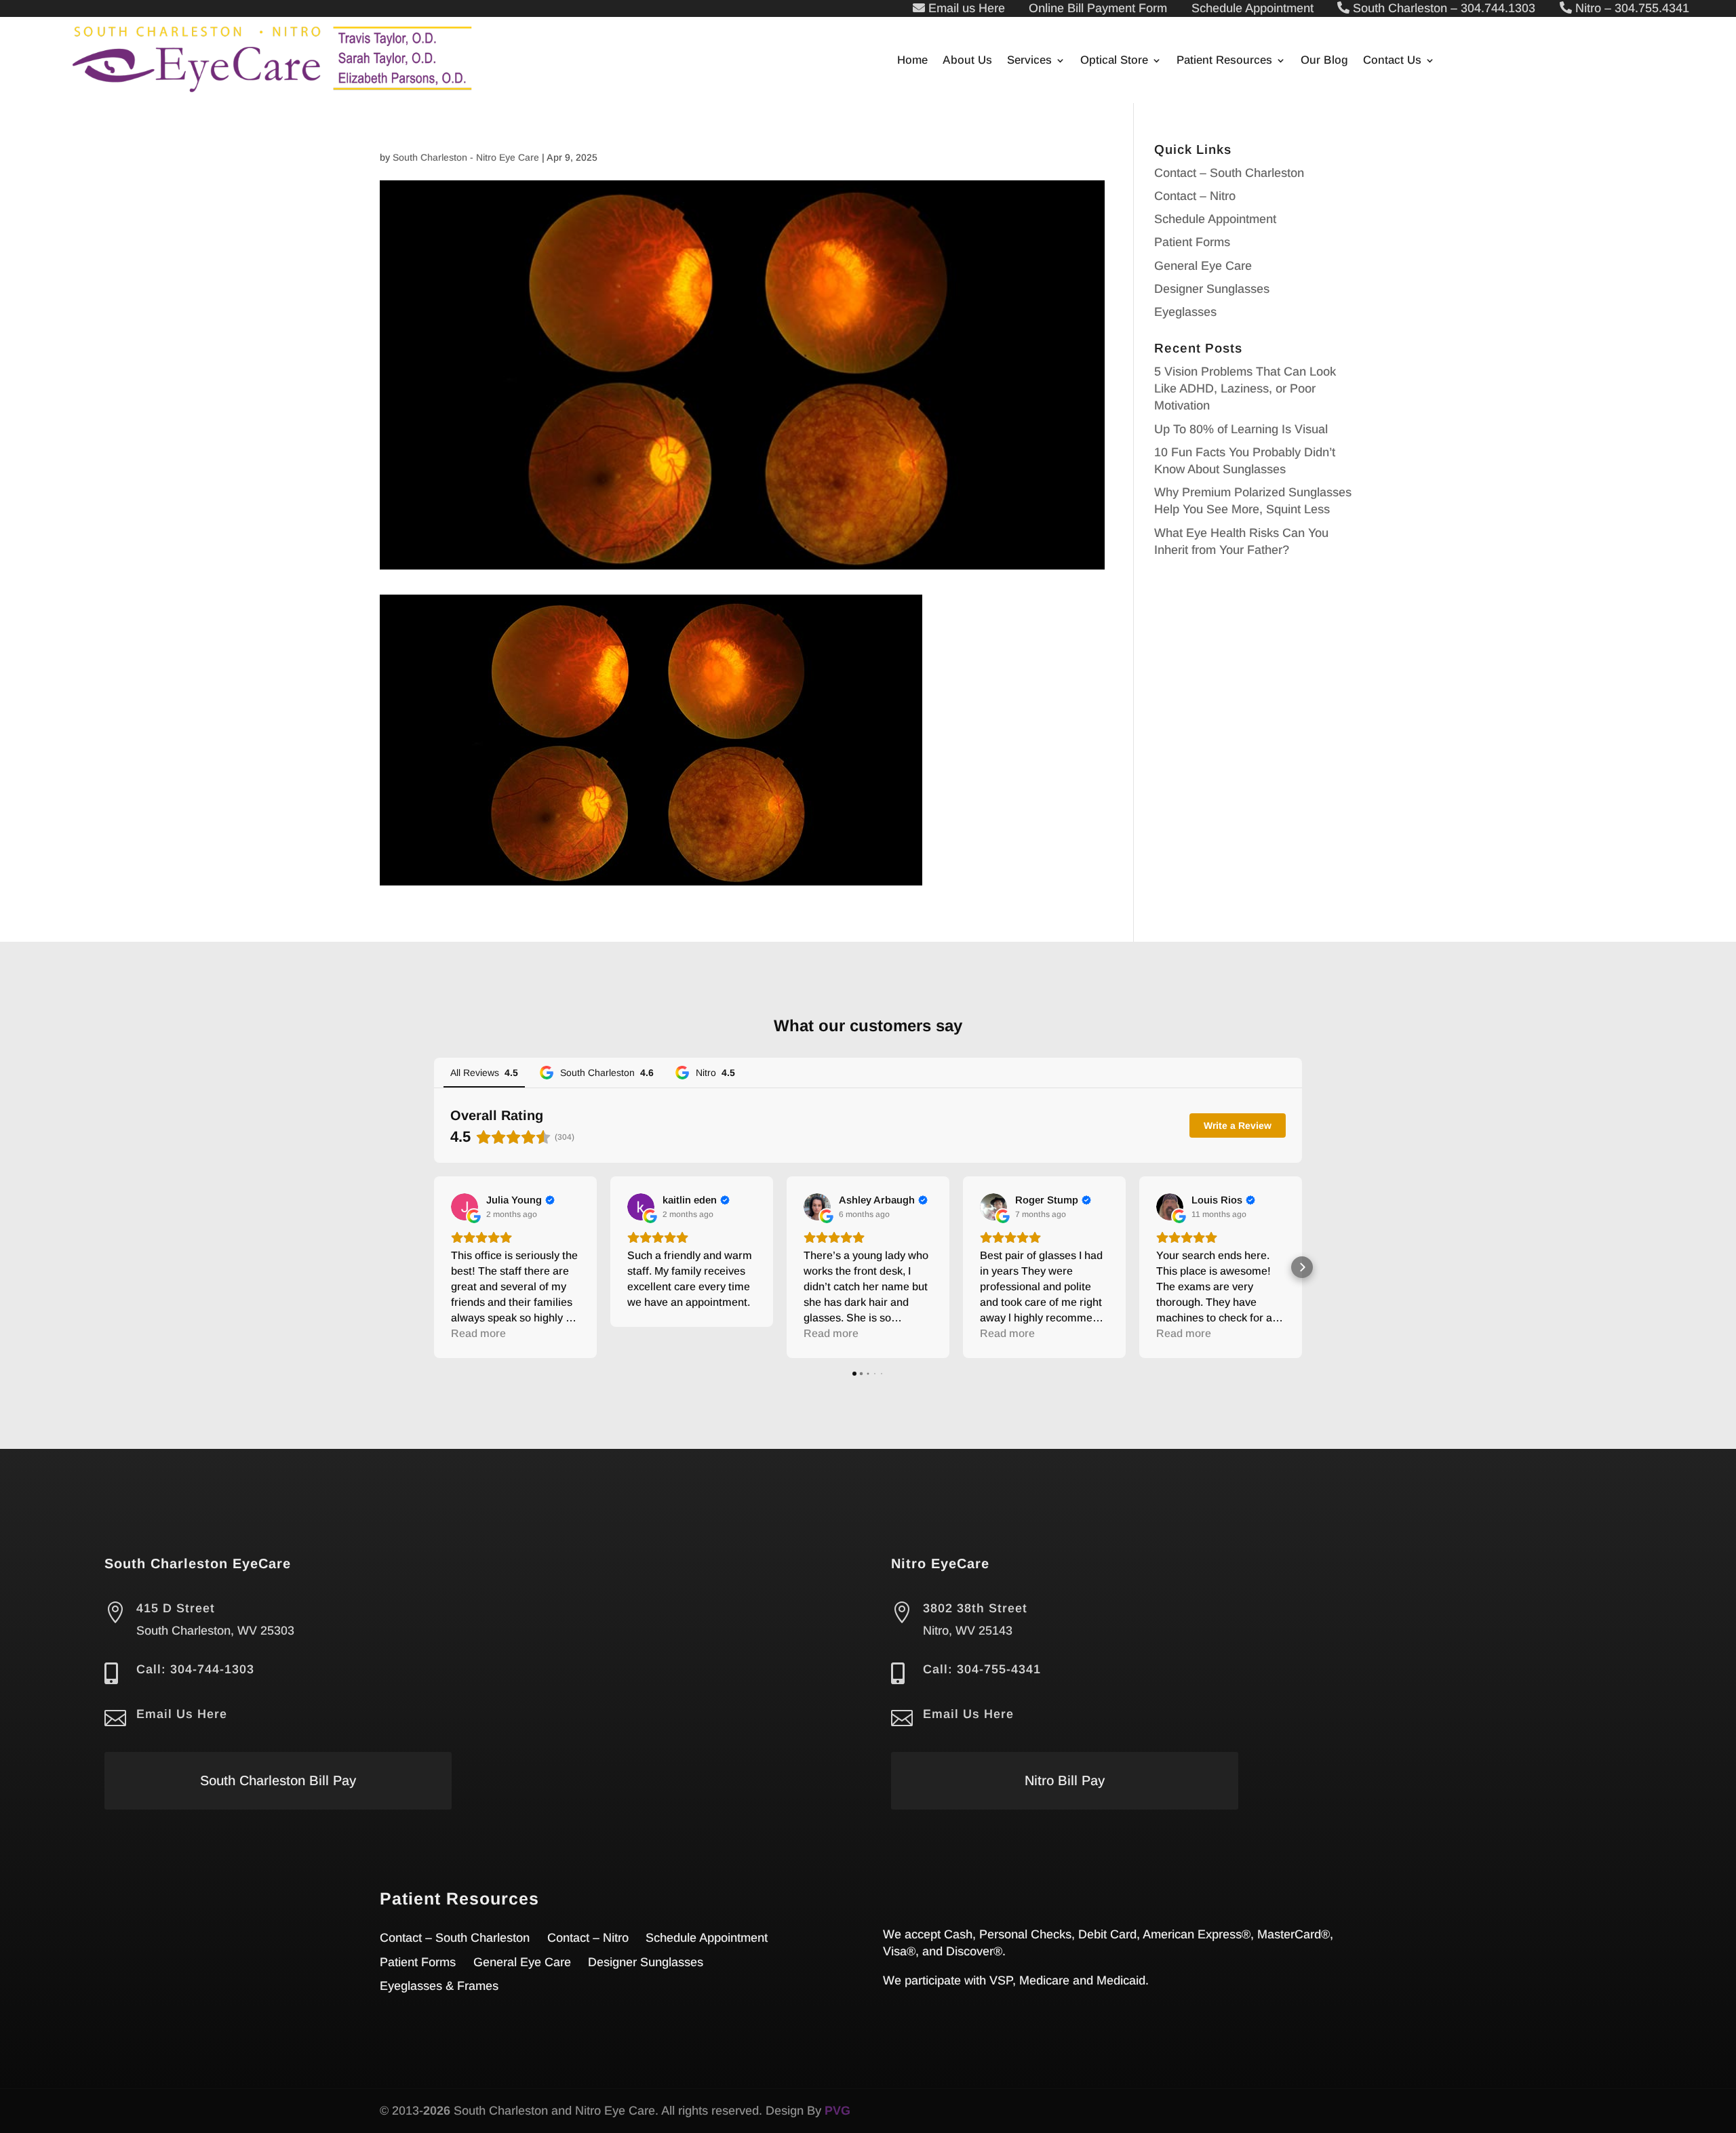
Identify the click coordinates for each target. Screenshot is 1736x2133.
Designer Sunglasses (1212, 289)
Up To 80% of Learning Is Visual (1241, 429)
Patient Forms (1192, 242)
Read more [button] (478, 1333)
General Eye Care (1203, 266)
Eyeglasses (1185, 312)
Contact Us (1392, 61)
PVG (837, 2111)
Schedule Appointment (1215, 219)
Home (912, 61)
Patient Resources (1224, 61)
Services (1029, 61)
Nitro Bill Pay (1065, 1780)
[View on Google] (465, 1207)
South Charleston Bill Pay (278, 1780)
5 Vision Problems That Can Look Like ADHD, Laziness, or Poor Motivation (1245, 388)
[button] (434, 1267)
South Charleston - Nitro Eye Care (466, 157)
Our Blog (1324, 61)
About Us (967, 61)
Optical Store (1114, 61)
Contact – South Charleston (1229, 173)
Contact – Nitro (1195, 196)
